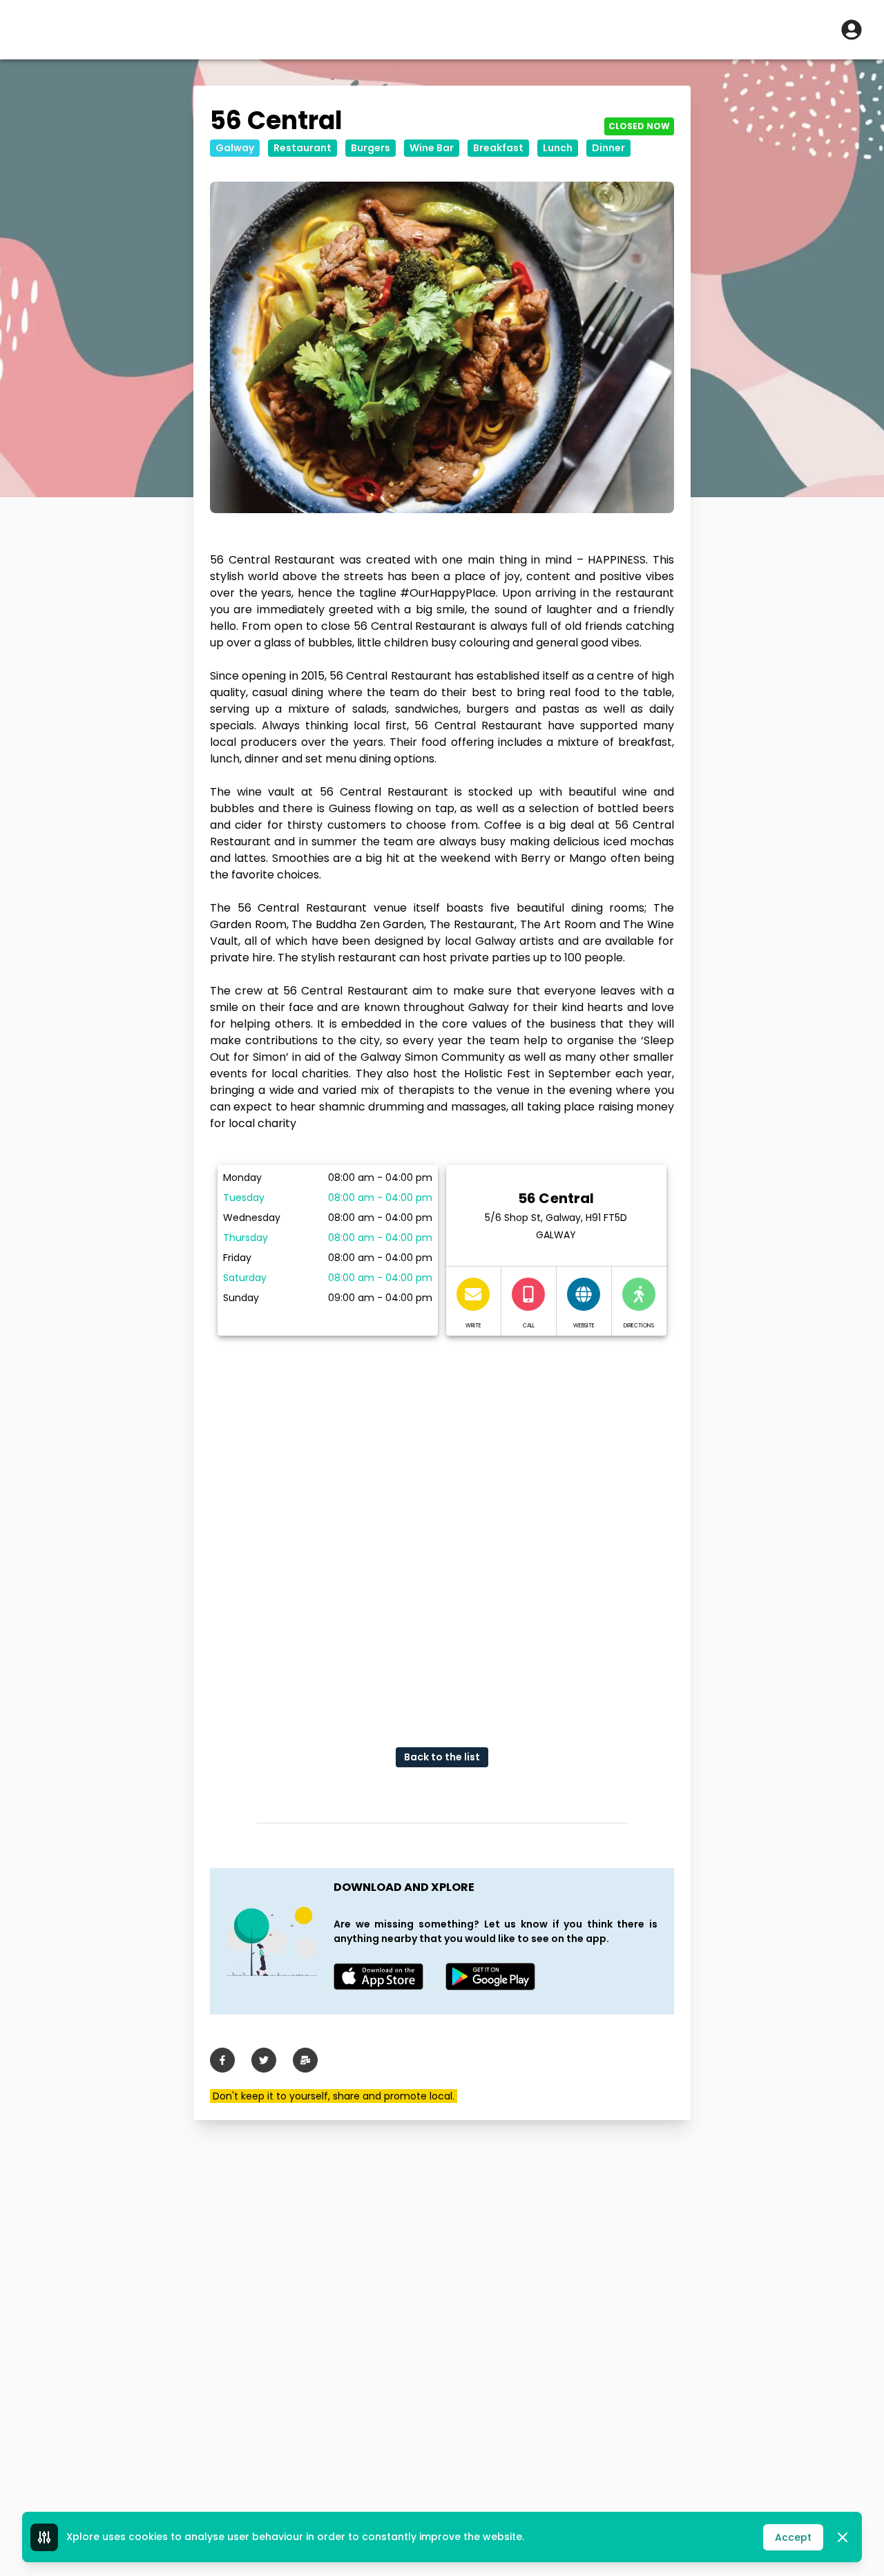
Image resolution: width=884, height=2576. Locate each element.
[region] (442, 1530)
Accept (793, 2537)
